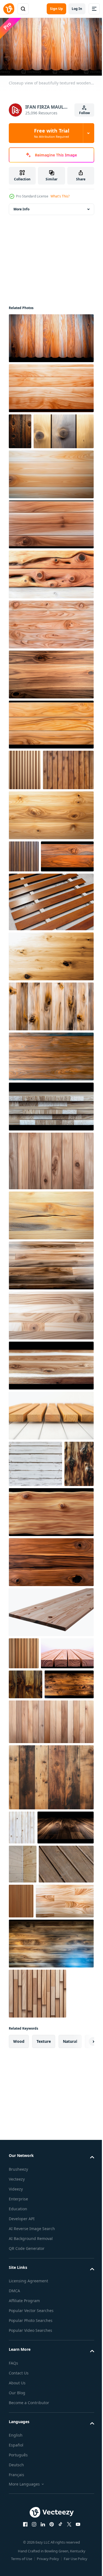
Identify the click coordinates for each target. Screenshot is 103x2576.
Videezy (16, 2477)
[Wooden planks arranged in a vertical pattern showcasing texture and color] (24, 931)
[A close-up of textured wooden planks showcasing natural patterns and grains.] (20, 429)
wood (19, 2330)
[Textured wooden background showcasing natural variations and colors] (51, 1993)
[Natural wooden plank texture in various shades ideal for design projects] (51, 1937)
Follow (84, 113)
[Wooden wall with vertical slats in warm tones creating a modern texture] (78, 2150)
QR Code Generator (27, 2537)
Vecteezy (17, 2467)
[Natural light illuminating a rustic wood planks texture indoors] (22, 2043)
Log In (77, 9)
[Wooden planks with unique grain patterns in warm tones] (26, 1870)
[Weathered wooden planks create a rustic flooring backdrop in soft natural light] (36, 2153)
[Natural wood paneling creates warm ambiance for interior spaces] (24, 1806)
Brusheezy (18, 2457)
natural (70, 2330)
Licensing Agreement (28, 2569)
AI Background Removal (31, 2527)
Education (18, 2497)
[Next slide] (81, 2330)
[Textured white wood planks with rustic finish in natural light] (35, 1571)
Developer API (22, 2507)
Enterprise (18, 2487)
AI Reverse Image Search (32, 2517)
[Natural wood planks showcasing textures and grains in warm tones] (51, 1268)
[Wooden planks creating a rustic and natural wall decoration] (34, 844)
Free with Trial (52, 133)
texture (44, 2330)
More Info (21, 207)
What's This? (60, 196)
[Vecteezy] (9, 9)
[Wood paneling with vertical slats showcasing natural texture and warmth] (25, 804)
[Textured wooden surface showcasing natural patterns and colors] (23, 1617)
